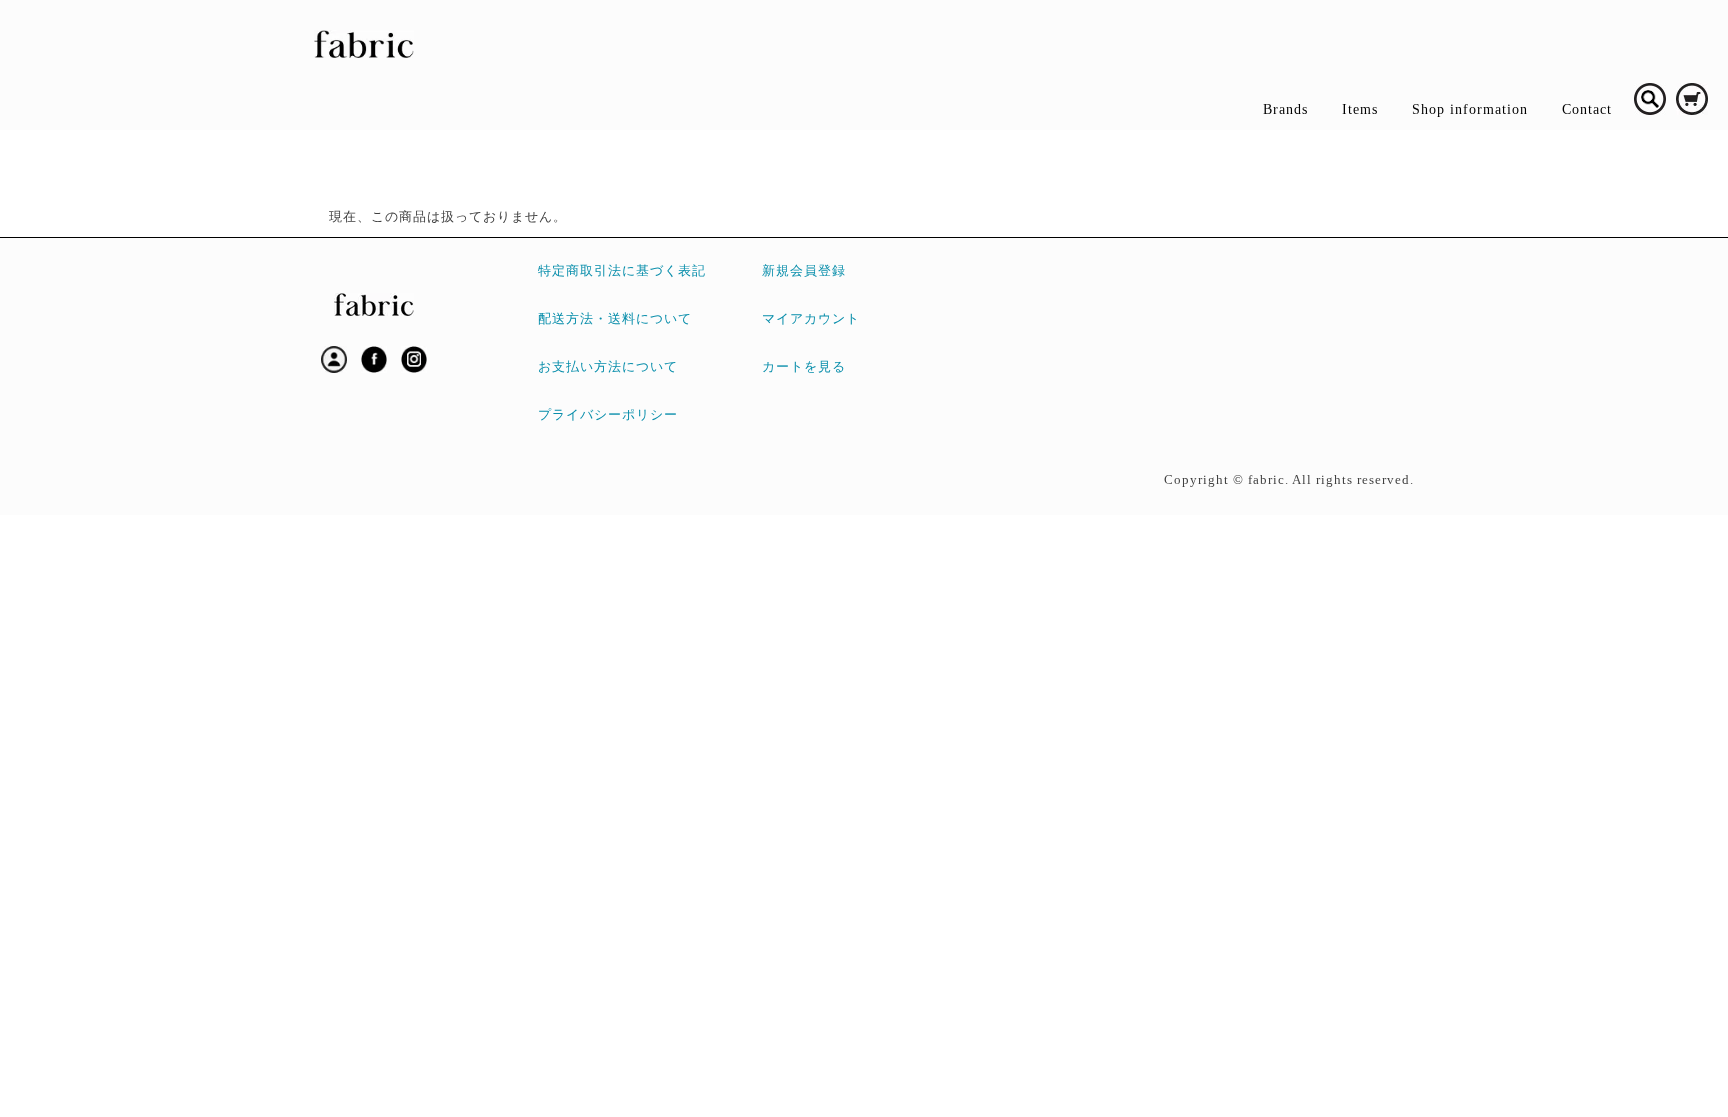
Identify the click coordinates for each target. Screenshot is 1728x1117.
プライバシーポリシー (608, 415)
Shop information (1470, 109)
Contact (1587, 109)
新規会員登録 (804, 271)
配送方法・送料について (615, 319)
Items (1360, 109)
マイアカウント (811, 319)
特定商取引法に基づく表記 (622, 271)
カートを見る (804, 367)
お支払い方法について (608, 367)
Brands (1285, 109)
